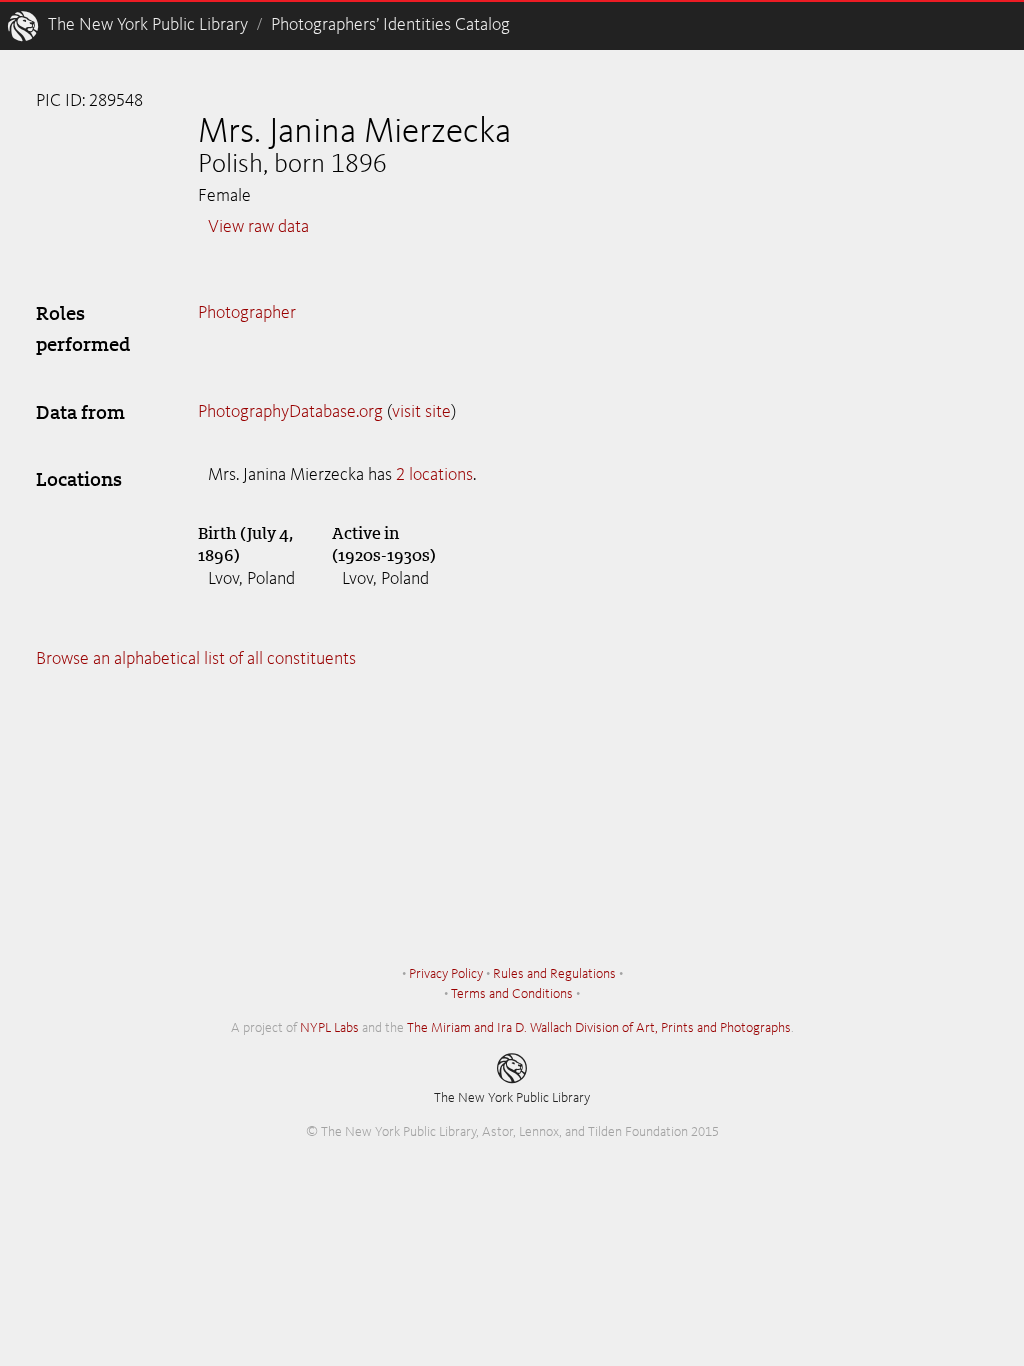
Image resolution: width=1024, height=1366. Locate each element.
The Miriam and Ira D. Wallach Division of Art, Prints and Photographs (599, 1028)
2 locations (434, 475)
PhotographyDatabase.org (290, 412)
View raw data (258, 227)
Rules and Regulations (554, 974)
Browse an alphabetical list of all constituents (196, 659)
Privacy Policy (446, 974)
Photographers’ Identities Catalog (390, 25)
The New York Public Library (148, 25)
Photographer (247, 313)
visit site (421, 412)
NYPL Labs (329, 1028)
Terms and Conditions (512, 994)
